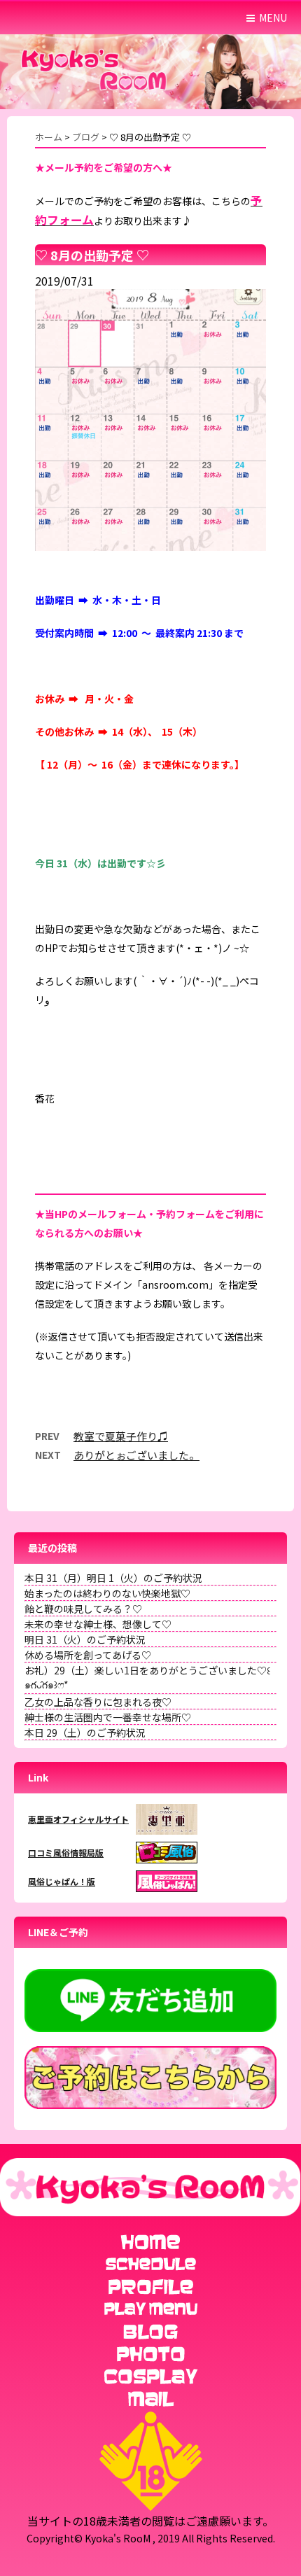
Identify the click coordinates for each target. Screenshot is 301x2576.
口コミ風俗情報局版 (66, 1853)
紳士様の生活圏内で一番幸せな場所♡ (108, 1717)
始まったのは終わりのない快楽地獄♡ (107, 1593)
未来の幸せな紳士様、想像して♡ (98, 1624)
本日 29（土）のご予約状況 (85, 1732)
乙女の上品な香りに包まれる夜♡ (98, 1702)
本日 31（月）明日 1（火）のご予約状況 (113, 1578)
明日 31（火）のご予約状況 (85, 1639)
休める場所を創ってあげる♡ (88, 1655)
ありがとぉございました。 (136, 1455)
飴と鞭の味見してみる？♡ (83, 1609)
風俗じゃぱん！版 (62, 1881)
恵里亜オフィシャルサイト (78, 1819)
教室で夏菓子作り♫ (121, 1436)
